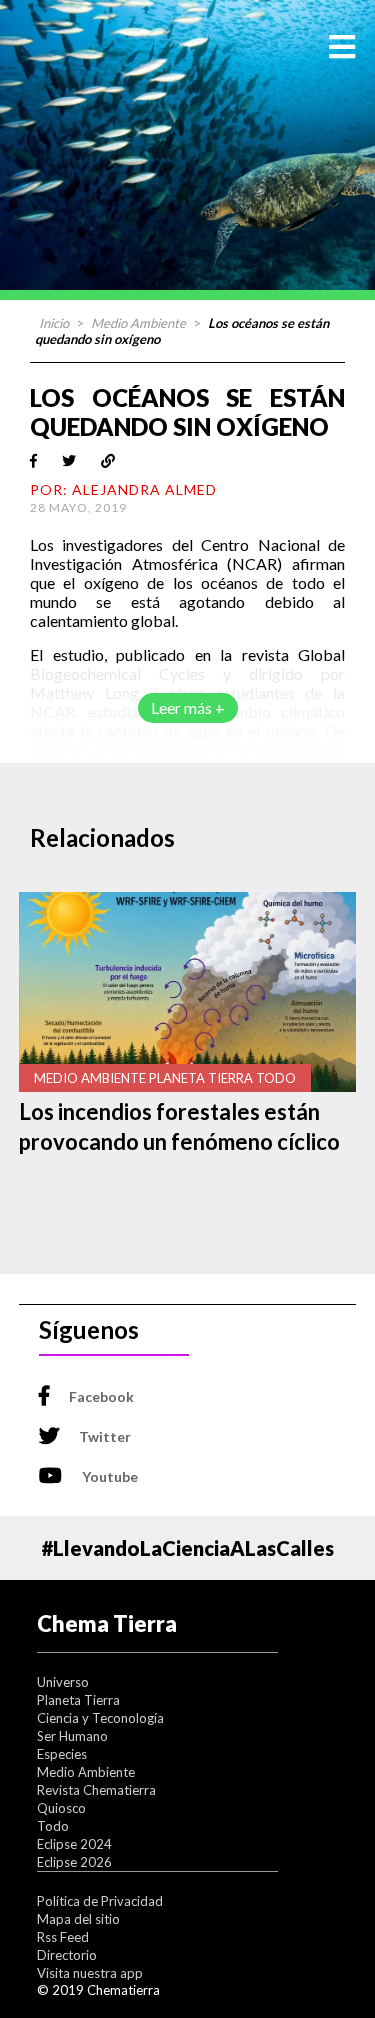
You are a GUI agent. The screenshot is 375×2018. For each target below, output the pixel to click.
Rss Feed (63, 1937)
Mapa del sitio (78, 1919)
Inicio (54, 323)
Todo (53, 1826)
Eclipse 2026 (74, 1862)
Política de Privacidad (100, 1901)
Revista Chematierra (96, 1790)
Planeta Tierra (78, 1700)
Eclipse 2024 (74, 1844)
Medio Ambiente (138, 323)
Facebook (101, 1396)
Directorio (67, 1955)
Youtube (110, 1476)
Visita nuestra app (90, 1973)
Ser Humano (72, 1736)
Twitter (105, 1436)
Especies (62, 1754)
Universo (63, 1682)
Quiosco (61, 1808)
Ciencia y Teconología (100, 1718)
